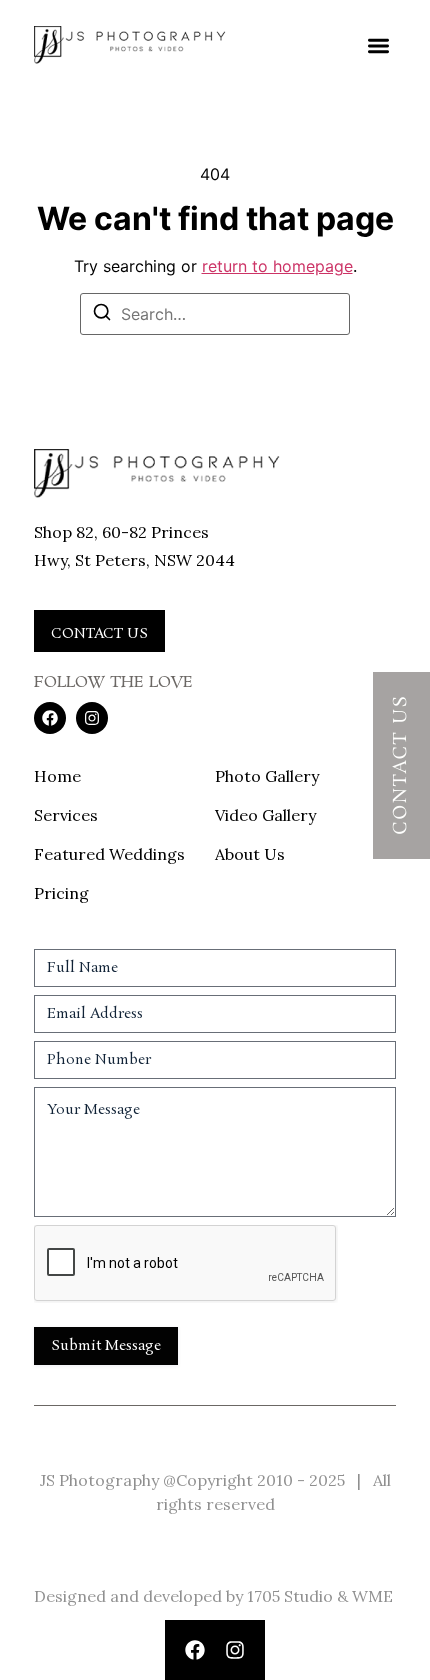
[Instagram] (235, 1650)
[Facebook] (195, 1650)
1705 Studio (290, 1596)
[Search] (102, 315)
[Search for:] (215, 314)
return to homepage (277, 266)
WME (372, 1596)
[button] (378, 45)
